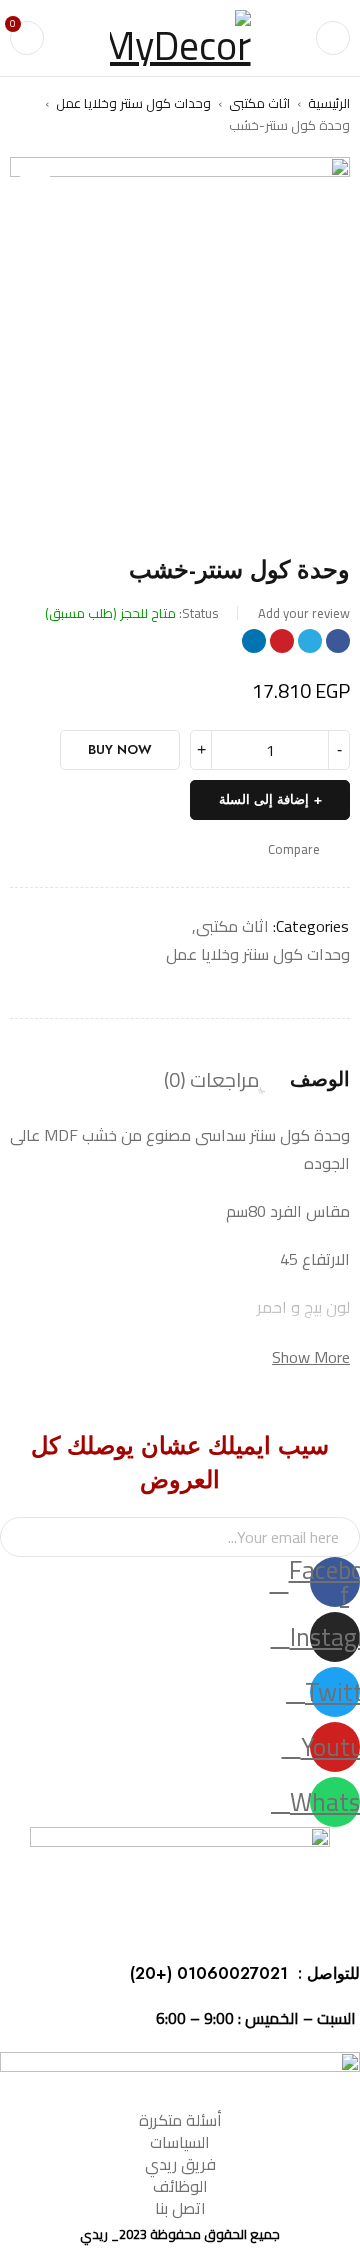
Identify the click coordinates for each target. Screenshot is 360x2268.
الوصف (320, 1080)
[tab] (320, 1080)
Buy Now (120, 749)
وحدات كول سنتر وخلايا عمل (133, 103)
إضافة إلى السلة (264, 799)
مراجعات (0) (212, 1080)
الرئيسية (329, 103)
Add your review (304, 613)
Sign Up (25, 1537)
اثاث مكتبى (259, 103)
